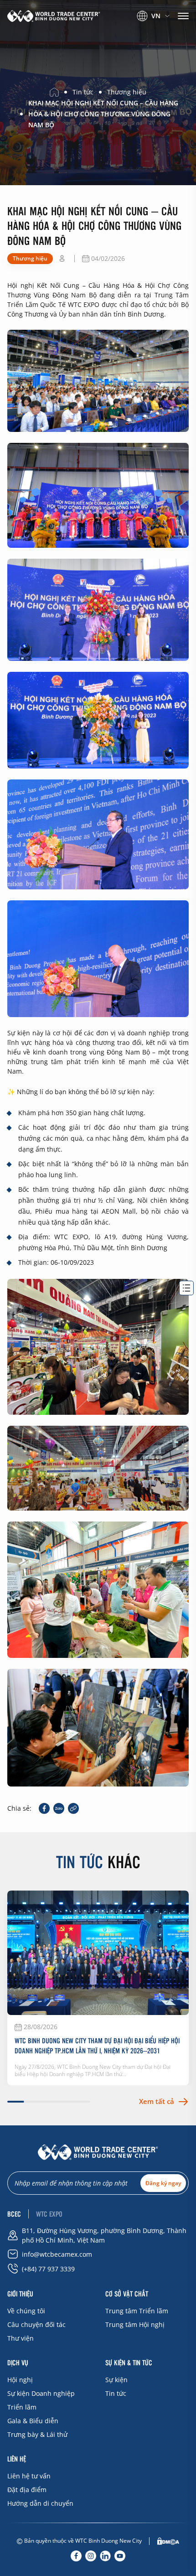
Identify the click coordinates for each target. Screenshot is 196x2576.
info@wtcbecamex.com (57, 2254)
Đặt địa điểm (27, 2490)
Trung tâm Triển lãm (137, 2311)
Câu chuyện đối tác (36, 2324)
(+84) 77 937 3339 (48, 2269)
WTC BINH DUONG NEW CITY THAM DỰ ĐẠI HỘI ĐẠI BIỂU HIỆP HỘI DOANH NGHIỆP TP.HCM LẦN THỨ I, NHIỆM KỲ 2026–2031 (97, 2046)
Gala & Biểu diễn (33, 2421)
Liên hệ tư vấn (29, 2476)
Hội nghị (20, 2380)
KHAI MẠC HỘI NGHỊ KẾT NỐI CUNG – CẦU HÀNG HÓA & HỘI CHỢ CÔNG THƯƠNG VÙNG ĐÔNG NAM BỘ (103, 114)
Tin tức (116, 2393)
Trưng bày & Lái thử (37, 2434)
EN (149, 28)
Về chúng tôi (26, 2311)
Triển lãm (22, 2407)
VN (156, 16)
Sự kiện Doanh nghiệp (41, 2393)
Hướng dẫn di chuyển (40, 2503)
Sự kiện (116, 2380)
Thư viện (21, 2338)
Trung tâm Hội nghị (135, 2324)
